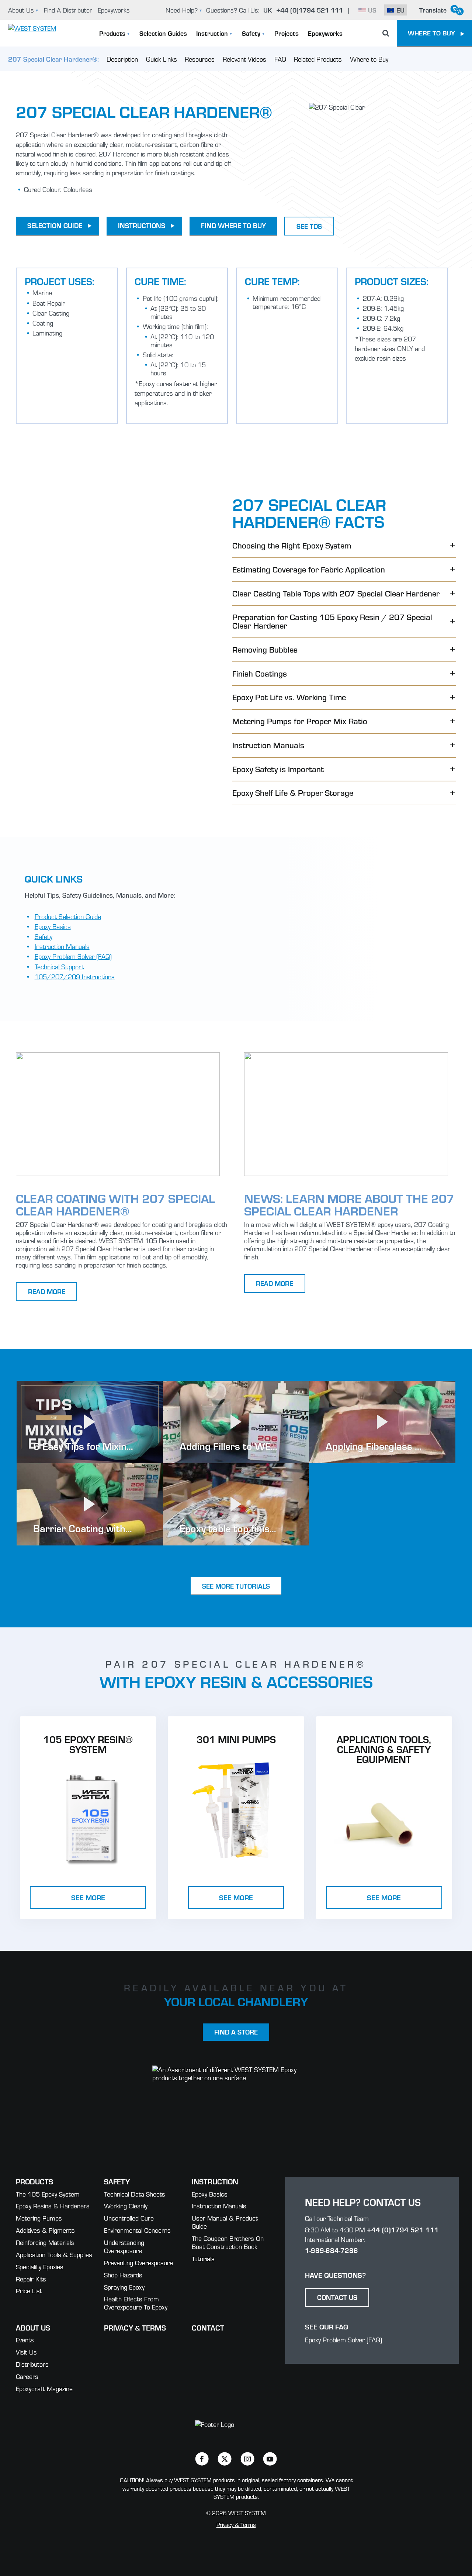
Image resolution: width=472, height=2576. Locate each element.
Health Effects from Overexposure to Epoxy (136, 2303)
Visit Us (26, 2352)
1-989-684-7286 (332, 2250)
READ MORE (47, 1291)
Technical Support (59, 967)
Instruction (212, 33)
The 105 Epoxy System (48, 2194)
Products (112, 33)
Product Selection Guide (68, 916)
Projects (287, 33)
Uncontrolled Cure (129, 2218)
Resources (200, 59)
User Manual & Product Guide (225, 2222)
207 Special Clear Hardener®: (53, 59)
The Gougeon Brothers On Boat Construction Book (228, 2242)
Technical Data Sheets (135, 2194)
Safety (251, 33)
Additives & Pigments (45, 2230)
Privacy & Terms (135, 2327)
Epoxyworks (114, 10)
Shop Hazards (123, 2275)
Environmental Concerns (137, 2230)
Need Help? (182, 10)
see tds (309, 226)
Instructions (142, 225)
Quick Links (162, 59)
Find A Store (236, 2032)
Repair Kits (31, 2279)
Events (25, 2340)
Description (122, 59)
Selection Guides (163, 33)
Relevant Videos (244, 59)
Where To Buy (431, 33)
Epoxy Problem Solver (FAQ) (73, 956)
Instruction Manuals (62, 946)
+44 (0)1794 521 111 (403, 2230)
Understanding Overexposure (124, 2246)
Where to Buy (369, 59)
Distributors (32, 2364)
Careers (27, 2376)
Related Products (318, 59)
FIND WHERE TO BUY (233, 225)
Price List (29, 2290)
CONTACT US (337, 2297)
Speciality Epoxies (40, 2267)
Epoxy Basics (53, 926)
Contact (208, 2327)
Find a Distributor (68, 10)
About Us (21, 10)
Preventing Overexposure (138, 2262)
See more (88, 1897)
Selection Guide (55, 225)
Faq (280, 59)
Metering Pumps (39, 2218)
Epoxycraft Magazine (44, 2388)
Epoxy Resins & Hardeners (53, 2206)
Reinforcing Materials (45, 2242)
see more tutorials (236, 1586)
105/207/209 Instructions (75, 976)
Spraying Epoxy (124, 2287)
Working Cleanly (126, 2206)
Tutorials (203, 2258)
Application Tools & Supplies (54, 2254)
